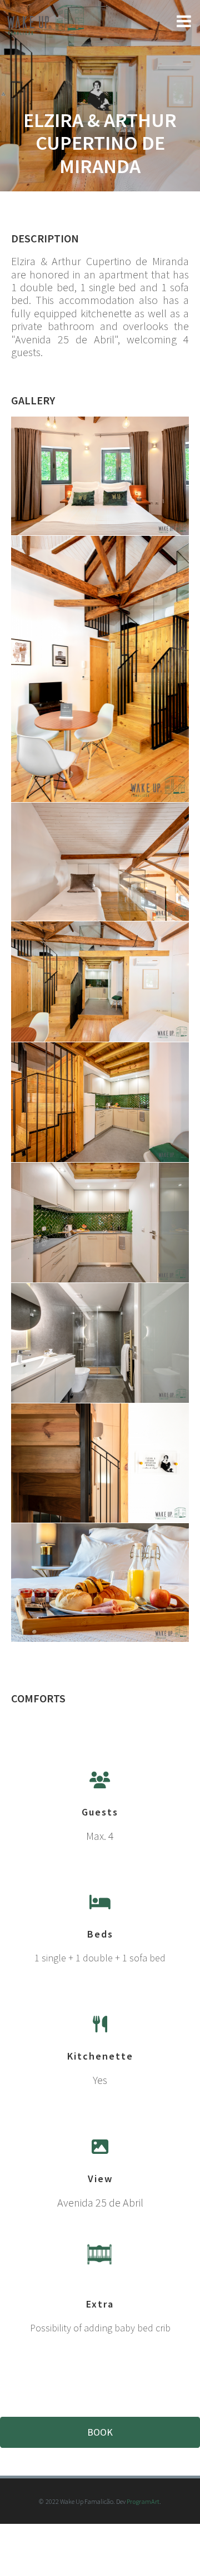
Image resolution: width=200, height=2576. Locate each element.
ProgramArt (143, 2501)
